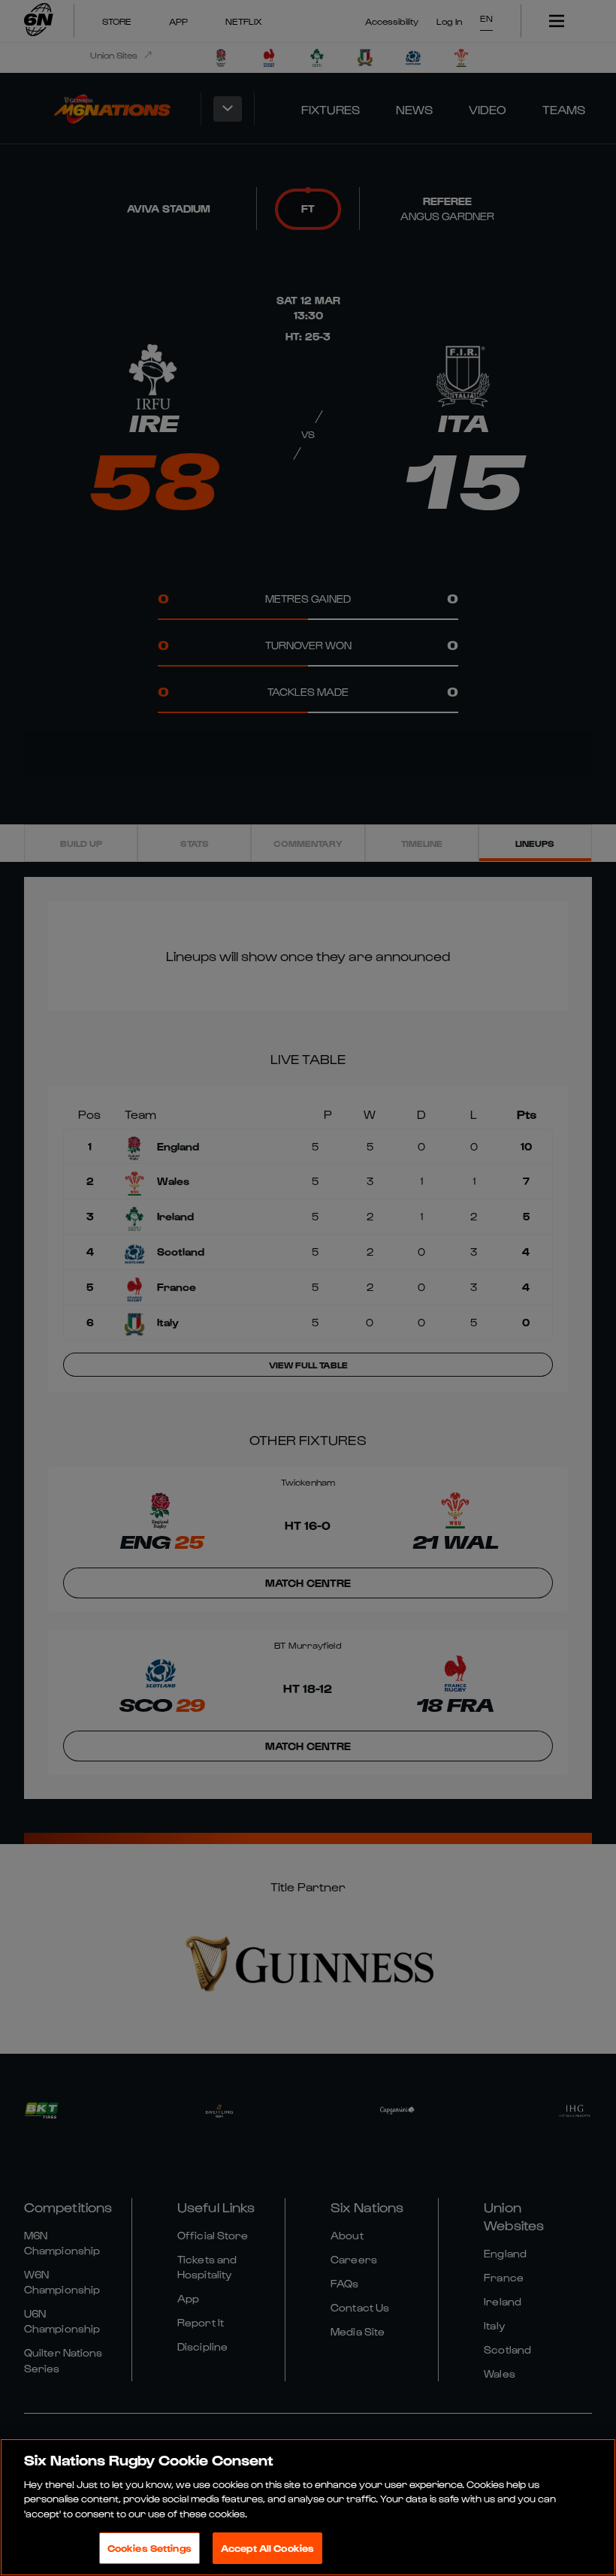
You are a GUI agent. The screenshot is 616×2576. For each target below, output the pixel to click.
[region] (308, 2507)
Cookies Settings (149, 2548)
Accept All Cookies (267, 2548)
